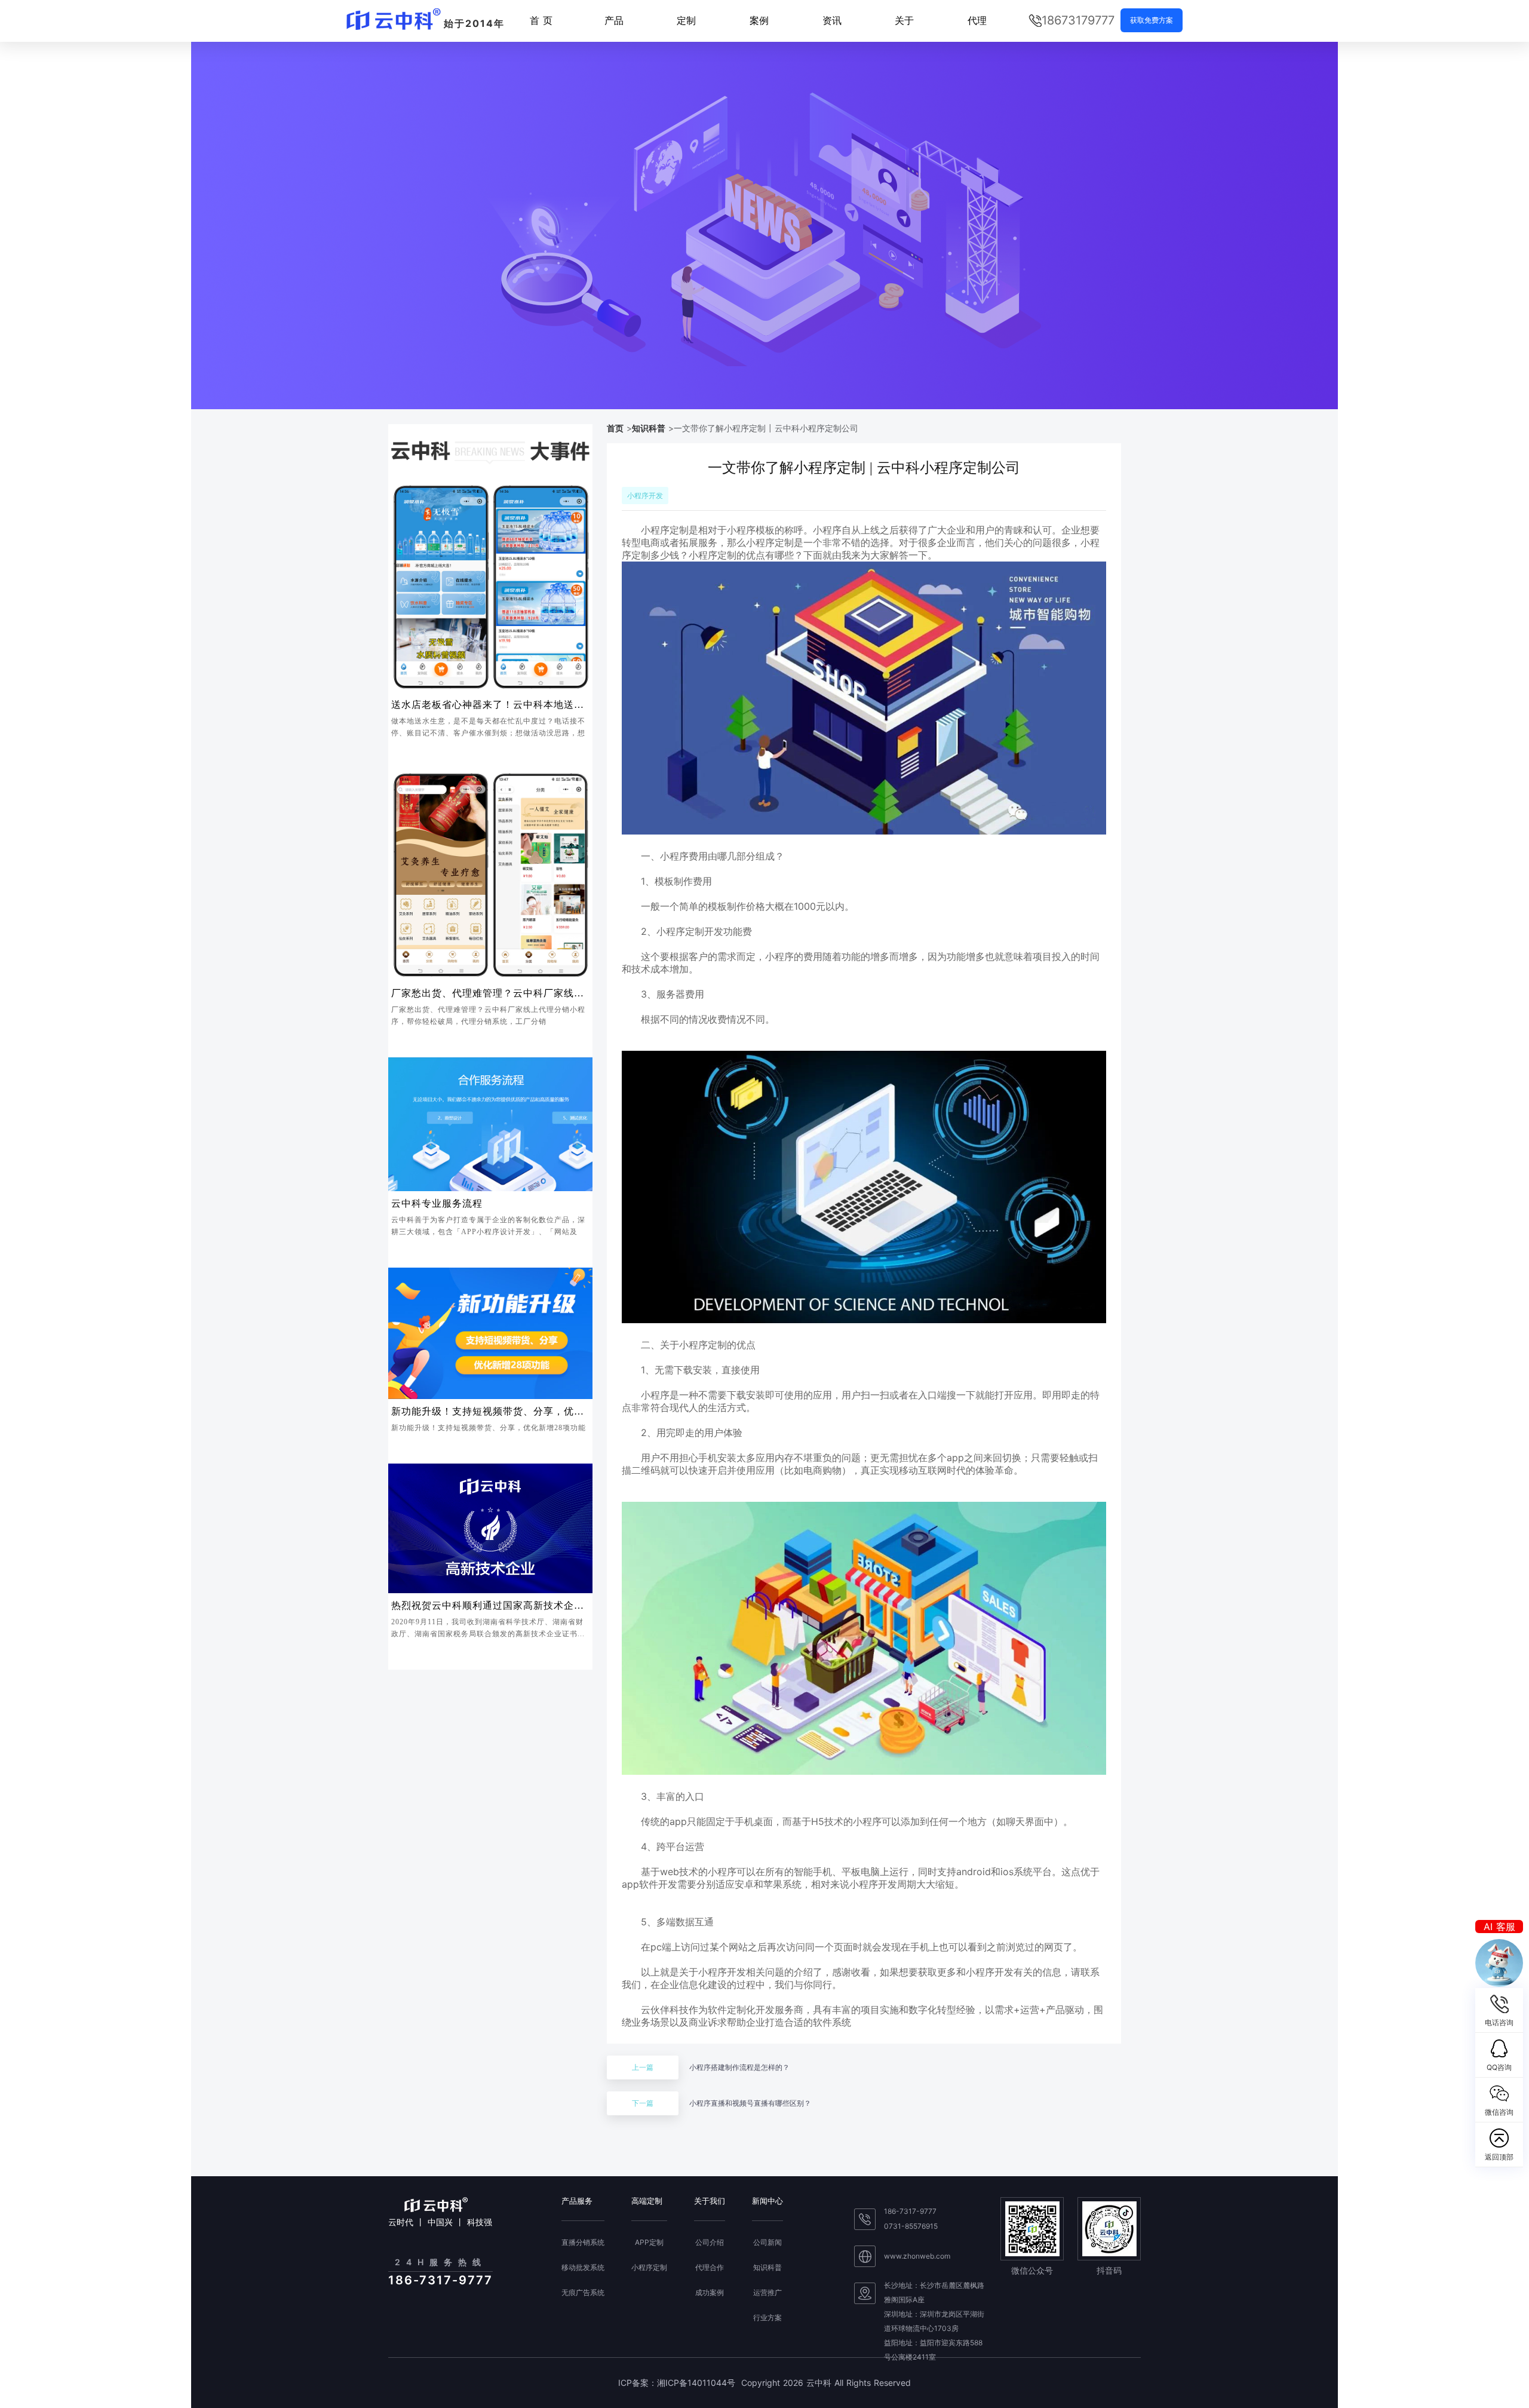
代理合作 (710, 2268)
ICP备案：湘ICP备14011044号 (677, 2383)
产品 (614, 20)
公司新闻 (767, 2243)
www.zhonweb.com (917, 2256)
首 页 (541, 20)
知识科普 (649, 428)
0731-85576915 (911, 2226)
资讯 (832, 20)
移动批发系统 (583, 2268)
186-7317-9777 (910, 2211)
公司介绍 (710, 2243)
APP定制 (649, 2243)
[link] (615, 428)
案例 (759, 20)
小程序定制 (649, 2268)
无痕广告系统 (583, 2293)
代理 (977, 20)
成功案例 (710, 2293)
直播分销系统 (583, 2243)
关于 (904, 20)
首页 (615, 428)
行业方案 (767, 2318)
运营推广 (767, 2293)
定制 (686, 20)
